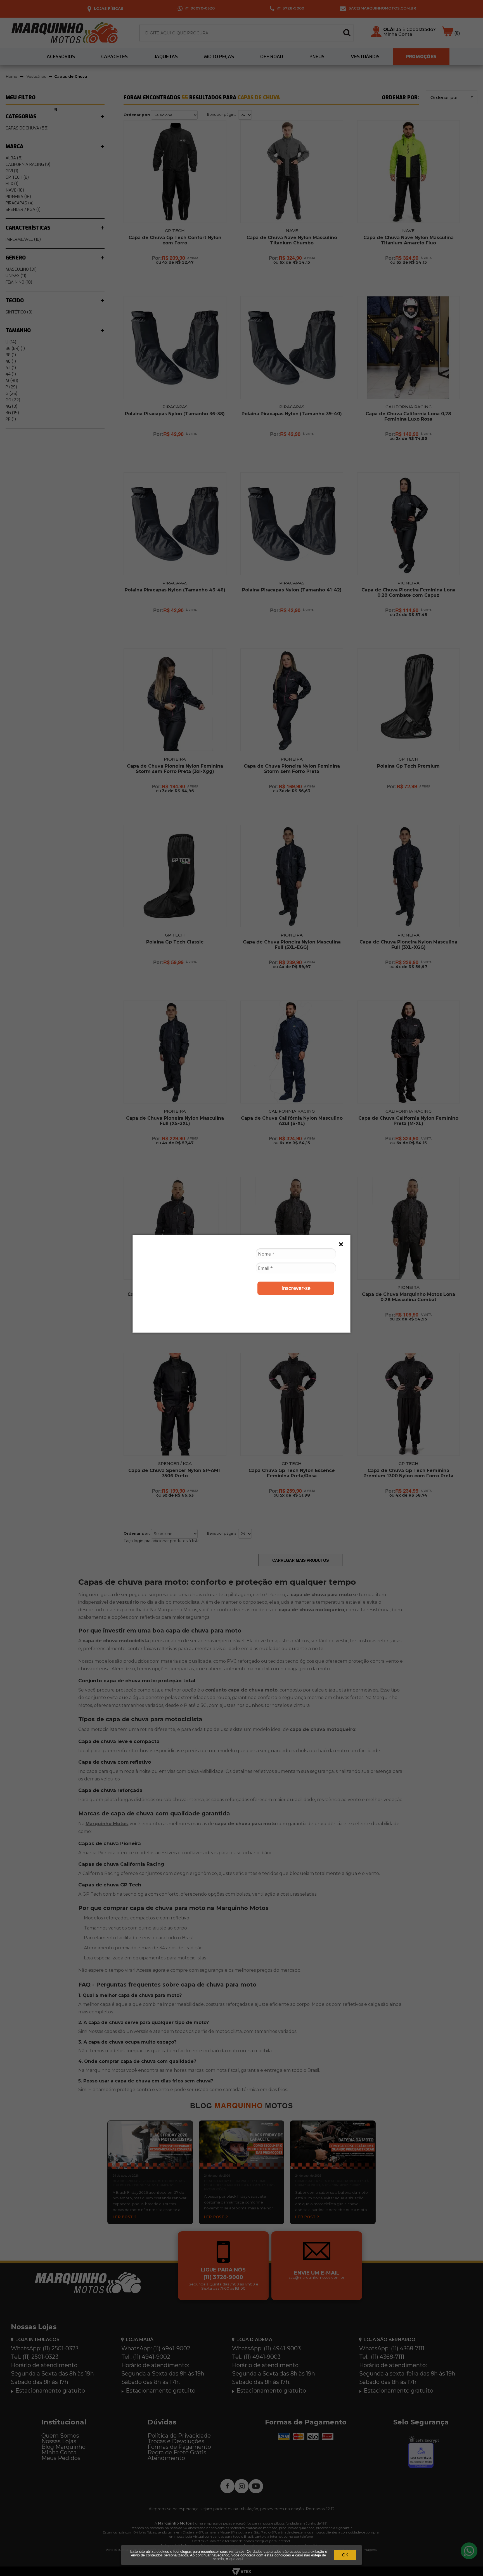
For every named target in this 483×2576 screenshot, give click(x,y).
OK (345, 2555)
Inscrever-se (296, 1288)
